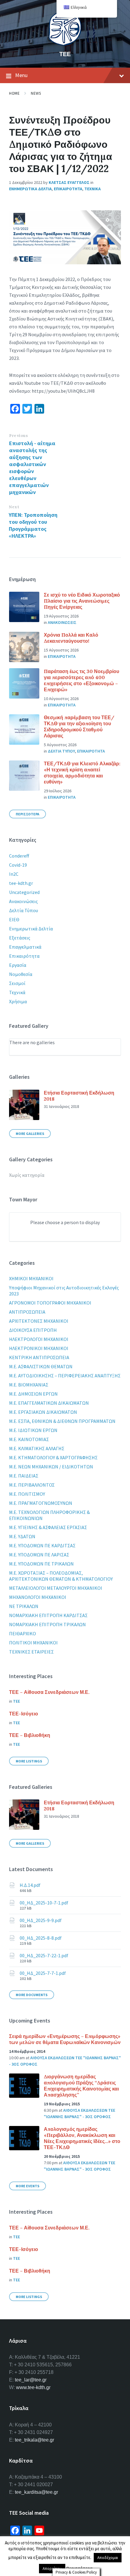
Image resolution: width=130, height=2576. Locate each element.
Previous (18, 436)
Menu (21, 75)
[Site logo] (65, 44)
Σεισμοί (17, 983)
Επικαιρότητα (24, 956)
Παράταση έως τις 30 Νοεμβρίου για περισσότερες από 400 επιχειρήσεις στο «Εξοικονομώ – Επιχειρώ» (81, 680)
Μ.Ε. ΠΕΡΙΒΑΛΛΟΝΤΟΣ (32, 1485)
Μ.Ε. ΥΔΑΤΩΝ (22, 1536)
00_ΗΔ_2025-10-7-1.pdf (44, 1903)
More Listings (29, 1761)
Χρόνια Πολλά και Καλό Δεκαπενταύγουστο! (71, 638)
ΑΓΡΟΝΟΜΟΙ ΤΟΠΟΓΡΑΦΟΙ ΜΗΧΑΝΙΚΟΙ (50, 1303)
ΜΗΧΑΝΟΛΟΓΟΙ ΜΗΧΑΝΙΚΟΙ (38, 1597)
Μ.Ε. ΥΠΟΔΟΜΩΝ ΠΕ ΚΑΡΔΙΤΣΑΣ (42, 1545)
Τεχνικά (17, 992)
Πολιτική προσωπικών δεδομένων (76, 2554)
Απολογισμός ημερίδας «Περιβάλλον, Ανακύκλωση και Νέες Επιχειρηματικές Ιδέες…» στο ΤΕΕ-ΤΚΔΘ (82, 2138)
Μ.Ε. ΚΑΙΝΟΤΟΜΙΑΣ (29, 1439)
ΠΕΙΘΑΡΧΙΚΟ (23, 1633)
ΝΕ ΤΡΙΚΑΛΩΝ (24, 1606)
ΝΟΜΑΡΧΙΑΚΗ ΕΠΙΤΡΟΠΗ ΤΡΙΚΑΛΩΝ (47, 1624)
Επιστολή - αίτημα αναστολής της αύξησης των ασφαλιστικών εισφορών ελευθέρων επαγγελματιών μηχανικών (32, 468)
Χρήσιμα (18, 1001)
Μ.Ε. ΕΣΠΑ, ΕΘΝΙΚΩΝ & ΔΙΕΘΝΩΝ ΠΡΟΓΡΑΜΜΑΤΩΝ (62, 1421)
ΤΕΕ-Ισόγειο (24, 1714)
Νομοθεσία (21, 974)
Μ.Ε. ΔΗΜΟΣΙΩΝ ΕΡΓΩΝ (33, 1394)
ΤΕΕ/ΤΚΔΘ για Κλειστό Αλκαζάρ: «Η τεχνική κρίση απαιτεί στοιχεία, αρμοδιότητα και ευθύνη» (82, 773)
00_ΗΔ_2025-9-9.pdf (41, 1920)
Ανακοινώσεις (23, 901)
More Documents (32, 1995)
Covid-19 (18, 865)
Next (14, 507)
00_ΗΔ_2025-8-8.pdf (41, 1938)
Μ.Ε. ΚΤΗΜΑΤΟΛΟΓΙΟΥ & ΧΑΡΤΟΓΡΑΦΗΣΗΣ (53, 1457)
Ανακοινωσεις (62, 622)
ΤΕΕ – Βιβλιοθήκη (30, 1735)
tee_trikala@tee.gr (34, 2440)
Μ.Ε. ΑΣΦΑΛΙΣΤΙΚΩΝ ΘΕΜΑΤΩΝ (41, 1366)
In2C (14, 874)
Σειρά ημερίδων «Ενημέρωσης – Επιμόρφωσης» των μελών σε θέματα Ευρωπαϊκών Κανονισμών (65, 2039)
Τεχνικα (93, 189)
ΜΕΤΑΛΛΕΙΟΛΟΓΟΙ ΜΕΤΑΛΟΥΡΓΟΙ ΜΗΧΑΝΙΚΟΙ (56, 1588)
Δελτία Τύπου (24, 910)
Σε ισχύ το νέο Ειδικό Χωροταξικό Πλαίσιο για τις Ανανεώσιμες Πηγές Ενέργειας (82, 601)
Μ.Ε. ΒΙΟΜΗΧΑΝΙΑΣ (29, 1385)
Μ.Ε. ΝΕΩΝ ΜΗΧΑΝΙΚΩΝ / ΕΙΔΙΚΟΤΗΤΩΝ (51, 1467)
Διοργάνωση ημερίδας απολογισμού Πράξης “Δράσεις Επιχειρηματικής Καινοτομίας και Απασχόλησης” (81, 2086)
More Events (28, 2186)
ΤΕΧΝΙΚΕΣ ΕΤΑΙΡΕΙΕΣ (31, 1652)
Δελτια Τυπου (61, 751)
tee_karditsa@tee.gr (36, 2492)
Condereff (19, 856)
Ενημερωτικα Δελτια (30, 189)
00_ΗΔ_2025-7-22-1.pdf (44, 1955)
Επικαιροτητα (68, 189)
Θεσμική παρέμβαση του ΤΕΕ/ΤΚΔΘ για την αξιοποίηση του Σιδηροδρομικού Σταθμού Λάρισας (79, 726)
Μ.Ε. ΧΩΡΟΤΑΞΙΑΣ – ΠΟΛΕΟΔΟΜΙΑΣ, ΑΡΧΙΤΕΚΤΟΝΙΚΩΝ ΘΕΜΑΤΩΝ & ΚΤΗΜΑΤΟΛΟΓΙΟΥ (61, 1576)
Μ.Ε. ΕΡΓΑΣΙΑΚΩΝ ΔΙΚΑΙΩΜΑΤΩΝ (43, 1412)
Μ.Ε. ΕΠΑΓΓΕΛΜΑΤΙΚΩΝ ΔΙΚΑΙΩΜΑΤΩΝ (49, 1403)
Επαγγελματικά (25, 947)
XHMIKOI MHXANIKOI (31, 1278)
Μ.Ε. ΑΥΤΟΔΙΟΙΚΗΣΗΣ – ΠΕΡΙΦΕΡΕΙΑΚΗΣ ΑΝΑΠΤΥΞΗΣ (65, 1376)
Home (14, 93)
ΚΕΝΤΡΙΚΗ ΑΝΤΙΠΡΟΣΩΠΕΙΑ (39, 1357)
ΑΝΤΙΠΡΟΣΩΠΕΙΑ (27, 1312)
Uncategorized (24, 892)
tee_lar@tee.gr (31, 2380)
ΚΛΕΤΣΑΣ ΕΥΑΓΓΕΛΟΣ (69, 182)
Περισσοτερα (28, 814)
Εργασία (18, 965)
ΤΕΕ (65, 54)
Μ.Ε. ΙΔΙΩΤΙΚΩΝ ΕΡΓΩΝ (33, 1430)
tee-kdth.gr (21, 883)
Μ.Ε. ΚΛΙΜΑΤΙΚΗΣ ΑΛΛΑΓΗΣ (37, 1448)
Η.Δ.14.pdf (30, 1885)
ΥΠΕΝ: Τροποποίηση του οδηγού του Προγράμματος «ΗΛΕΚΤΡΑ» (33, 525)
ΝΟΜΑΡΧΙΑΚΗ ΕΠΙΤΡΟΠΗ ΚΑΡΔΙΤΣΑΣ (48, 1615)
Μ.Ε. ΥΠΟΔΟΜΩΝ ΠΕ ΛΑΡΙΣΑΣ (39, 1555)
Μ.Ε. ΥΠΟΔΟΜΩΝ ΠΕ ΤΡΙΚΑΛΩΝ (41, 1564)
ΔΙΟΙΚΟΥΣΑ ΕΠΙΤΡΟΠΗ (33, 1330)
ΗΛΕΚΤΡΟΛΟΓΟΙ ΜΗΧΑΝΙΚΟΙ (39, 1339)
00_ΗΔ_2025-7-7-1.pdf (43, 1973)
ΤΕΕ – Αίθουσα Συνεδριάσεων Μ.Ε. (49, 1692)
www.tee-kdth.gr (33, 2387)
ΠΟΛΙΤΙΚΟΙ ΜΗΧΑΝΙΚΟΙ (33, 1643)
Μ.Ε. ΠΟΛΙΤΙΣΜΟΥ (27, 1494)
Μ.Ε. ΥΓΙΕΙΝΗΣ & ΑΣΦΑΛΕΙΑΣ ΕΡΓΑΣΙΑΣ (48, 1527)
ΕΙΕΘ (14, 919)
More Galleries (30, 1134)
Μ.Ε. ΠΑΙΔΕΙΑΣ (24, 1476)
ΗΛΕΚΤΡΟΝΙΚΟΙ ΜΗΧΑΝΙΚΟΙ (39, 1348)
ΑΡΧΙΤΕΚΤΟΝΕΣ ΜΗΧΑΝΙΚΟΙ (39, 1321)
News (36, 93)
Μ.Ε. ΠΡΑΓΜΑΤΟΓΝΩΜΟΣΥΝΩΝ (41, 1503)
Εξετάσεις (20, 938)
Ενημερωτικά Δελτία (31, 929)
